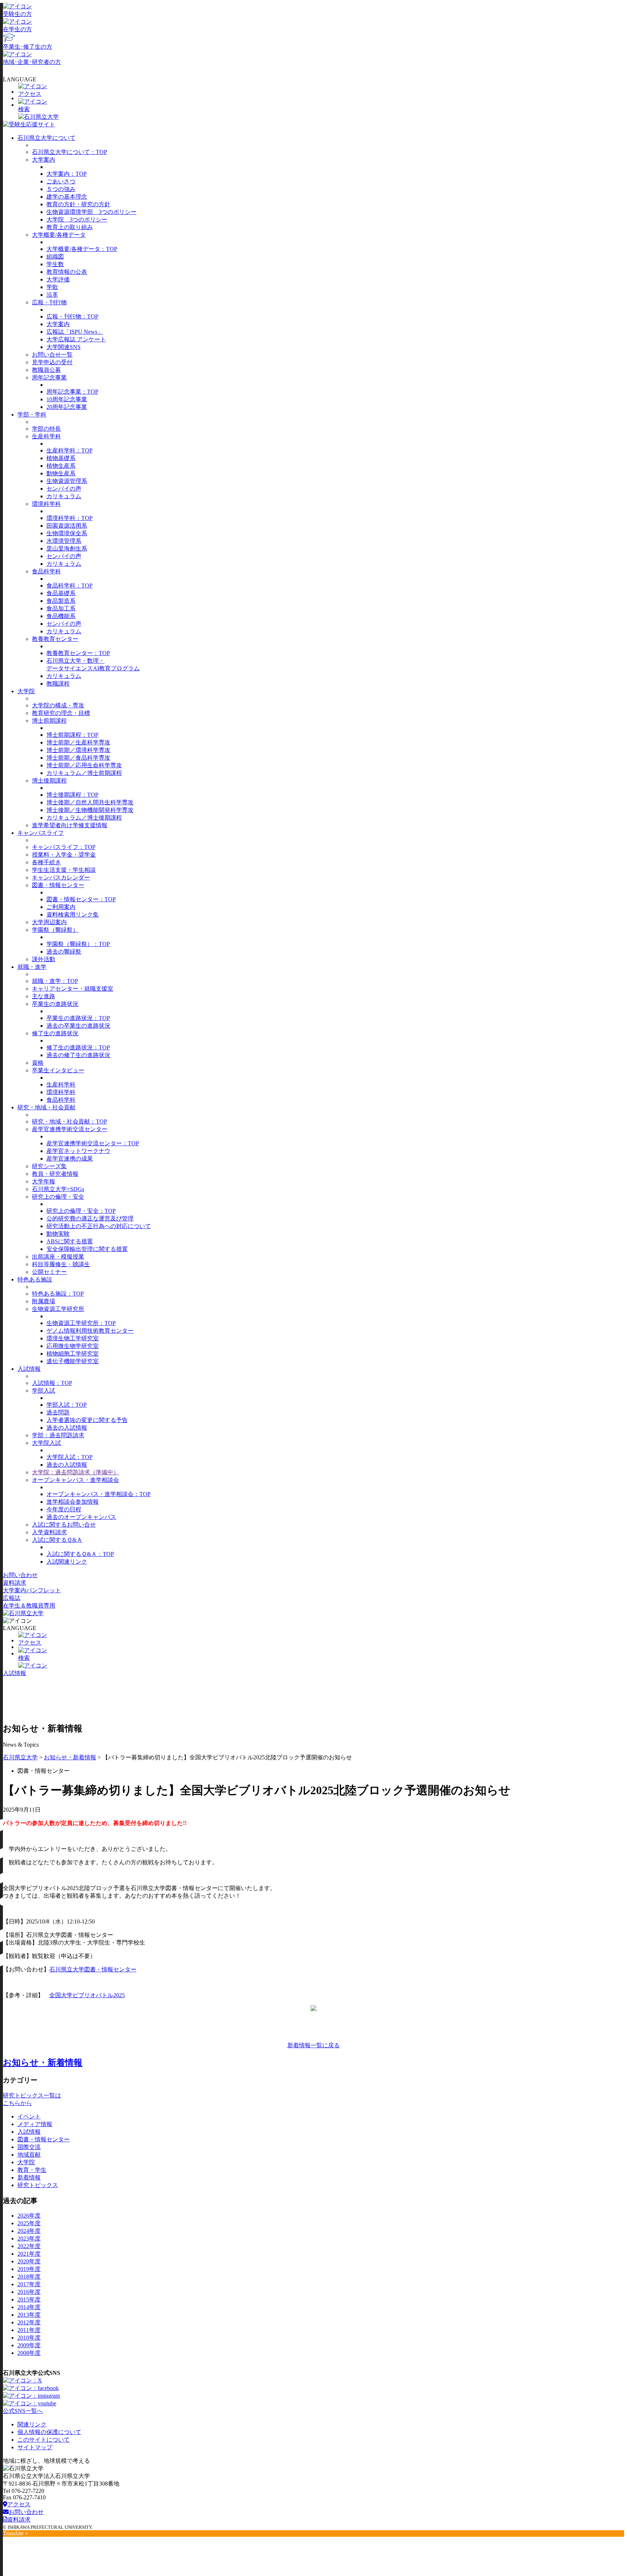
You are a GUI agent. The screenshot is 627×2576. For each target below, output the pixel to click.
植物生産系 (61, 466)
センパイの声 (64, 489)
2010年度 (29, 2338)
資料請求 (15, 1583)
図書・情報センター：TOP (81, 899)
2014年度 (29, 2307)
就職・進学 (32, 967)
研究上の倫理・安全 (58, 1197)
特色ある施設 (35, 1279)
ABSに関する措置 (70, 1241)
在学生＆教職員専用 (29, 1606)
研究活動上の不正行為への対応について (99, 1226)
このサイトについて (44, 2440)
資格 (38, 1063)
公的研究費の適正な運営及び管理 (90, 1218)
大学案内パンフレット (32, 1590)
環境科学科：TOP (69, 518)
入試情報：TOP (52, 1383)
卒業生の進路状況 (55, 1004)
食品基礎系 (61, 593)
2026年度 (29, 2216)
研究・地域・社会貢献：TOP (69, 1122)
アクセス (19, 2504)
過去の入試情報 (67, 1428)
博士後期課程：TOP (72, 795)
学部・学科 (32, 415)
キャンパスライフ (41, 833)
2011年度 (29, 2330)
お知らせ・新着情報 (70, 1757)
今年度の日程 (64, 1509)
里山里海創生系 (67, 548)
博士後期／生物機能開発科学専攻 (90, 810)
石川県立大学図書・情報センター (93, 1969)
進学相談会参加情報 (73, 1502)
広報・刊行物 (49, 302)
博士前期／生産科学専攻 (78, 742)
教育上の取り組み (70, 227)
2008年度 (29, 2353)
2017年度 (29, 2284)
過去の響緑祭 (64, 952)
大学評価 (58, 279)
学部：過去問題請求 (58, 1435)
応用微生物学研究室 (73, 1346)
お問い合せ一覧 (52, 355)
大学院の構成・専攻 (58, 705)
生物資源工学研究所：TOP (81, 1323)
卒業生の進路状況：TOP (78, 1018)
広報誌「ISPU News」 (75, 332)
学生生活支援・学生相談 (64, 870)
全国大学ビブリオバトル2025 (87, 1995)
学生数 (55, 264)
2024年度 (29, 2231)
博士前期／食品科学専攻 (78, 758)
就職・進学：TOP (55, 981)
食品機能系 (61, 616)
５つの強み (61, 189)
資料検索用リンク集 (73, 915)
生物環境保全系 (67, 533)
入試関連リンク (67, 1562)
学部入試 (44, 1391)
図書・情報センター (58, 885)
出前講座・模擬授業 (58, 1257)
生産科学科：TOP (69, 450)
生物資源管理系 (67, 481)
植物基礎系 (61, 458)
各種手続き (46, 862)
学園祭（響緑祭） (55, 930)
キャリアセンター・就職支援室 (73, 989)
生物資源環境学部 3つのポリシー (91, 212)
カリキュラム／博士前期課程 (84, 773)
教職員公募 (46, 370)
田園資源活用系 (67, 526)
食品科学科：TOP (69, 586)
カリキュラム (64, 496)
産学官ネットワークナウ (78, 1151)
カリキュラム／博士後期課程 (84, 818)
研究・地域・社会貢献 (46, 1107)
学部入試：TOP (67, 1405)
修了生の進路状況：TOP (78, 1047)
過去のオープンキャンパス (81, 1517)
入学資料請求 (49, 1532)
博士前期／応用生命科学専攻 (84, 765)
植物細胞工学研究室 (73, 1354)
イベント (29, 2116)
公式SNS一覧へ (23, 2411)
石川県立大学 (20, 1757)
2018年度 (29, 2277)
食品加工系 (61, 608)
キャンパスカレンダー (61, 877)
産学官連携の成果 (70, 1159)
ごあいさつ (61, 181)
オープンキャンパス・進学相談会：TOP (99, 1494)
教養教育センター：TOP (78, 653)
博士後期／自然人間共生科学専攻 (90, 802)
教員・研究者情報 (55, 1174)
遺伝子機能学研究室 (73, 1361)
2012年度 (29, 2322)
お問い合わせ (20, 1575)
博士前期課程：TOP (72, 735)
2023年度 (29, 2238)
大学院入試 (46, 1443)
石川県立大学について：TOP (69, 152)
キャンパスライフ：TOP (64, 847)
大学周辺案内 (49, 922)
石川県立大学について (46, 138)
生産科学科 (46, 436)
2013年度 (29, 2315)
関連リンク (32, 2424)
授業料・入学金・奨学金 (64, 855)
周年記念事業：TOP (72, 392)
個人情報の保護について (49, 2432)
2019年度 (29, 2269)
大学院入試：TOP (69, 1457)
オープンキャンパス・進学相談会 (75, 1480)
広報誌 (12, 1598)
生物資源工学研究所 (58, 1309)
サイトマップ (35, 2447)
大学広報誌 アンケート (76, 339)
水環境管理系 (64, 541)
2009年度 (29, 2345)
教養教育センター (55, 639)
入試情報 (29, 1369)
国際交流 (29, 2147)
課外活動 (44, 959)
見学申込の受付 (52, 362)
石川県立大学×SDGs (58, 1189)
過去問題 (58, 1412)
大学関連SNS (63, 347)
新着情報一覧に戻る (313, 2045)
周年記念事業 (49, 377)
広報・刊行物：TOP (72, 316)
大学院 (26, 691)
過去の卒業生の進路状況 (78, 1026)
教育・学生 (32, 2170)
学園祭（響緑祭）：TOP (78, 944)
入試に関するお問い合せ (64, 1525)
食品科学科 (46, 571)
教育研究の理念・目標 (61, 713)
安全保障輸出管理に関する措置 (87, 1249)
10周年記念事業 (67, 399)
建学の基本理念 (67, 197)
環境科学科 (46, 504)
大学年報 (44, 1181)
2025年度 (29, 2223)
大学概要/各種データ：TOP (82, 249)
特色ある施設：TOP (58, 1294)
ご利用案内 (61, 907)
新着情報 (29, 2177)
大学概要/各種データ (59, 235)
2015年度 (29, 2299)
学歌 (52, 287)
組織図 (55, 257)
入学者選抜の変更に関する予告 (87, 1420)
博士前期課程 (49, 721)
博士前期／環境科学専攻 (78, 750)
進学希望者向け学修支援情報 (70, 825)
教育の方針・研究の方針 (78, 204)
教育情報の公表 (67, 272)
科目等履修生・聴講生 (61, 1264)
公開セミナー (49, 1272)
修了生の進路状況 (55, 1033)
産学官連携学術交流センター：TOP (93, 1143)
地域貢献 (29, 2155)
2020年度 (29, 2261)
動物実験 (58, 1234)
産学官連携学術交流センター (70, 1129)
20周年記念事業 (67, 407)
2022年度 (29, 2246)
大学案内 (44, 160)
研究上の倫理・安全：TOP (81, 1211)
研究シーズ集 (49, 1166)
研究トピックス (38, 2185)
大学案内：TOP (67, 174)
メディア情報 (35, 2124)
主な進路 (44, 996)
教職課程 (58, 684)
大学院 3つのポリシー (77, 220)
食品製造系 (61, 601)
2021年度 (29, 2254)
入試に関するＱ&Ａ (57, 1540)
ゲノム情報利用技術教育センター (90, 1331)
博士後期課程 (49, 781)
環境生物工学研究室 (73, 1338)
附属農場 (44, 1301)
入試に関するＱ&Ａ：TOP (80, 1554)
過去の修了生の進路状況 (78, 1055)
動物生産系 (61, 473)
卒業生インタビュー (58, 1070)
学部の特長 (46, 429)
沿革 (52, 295)
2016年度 (29, 2292)
